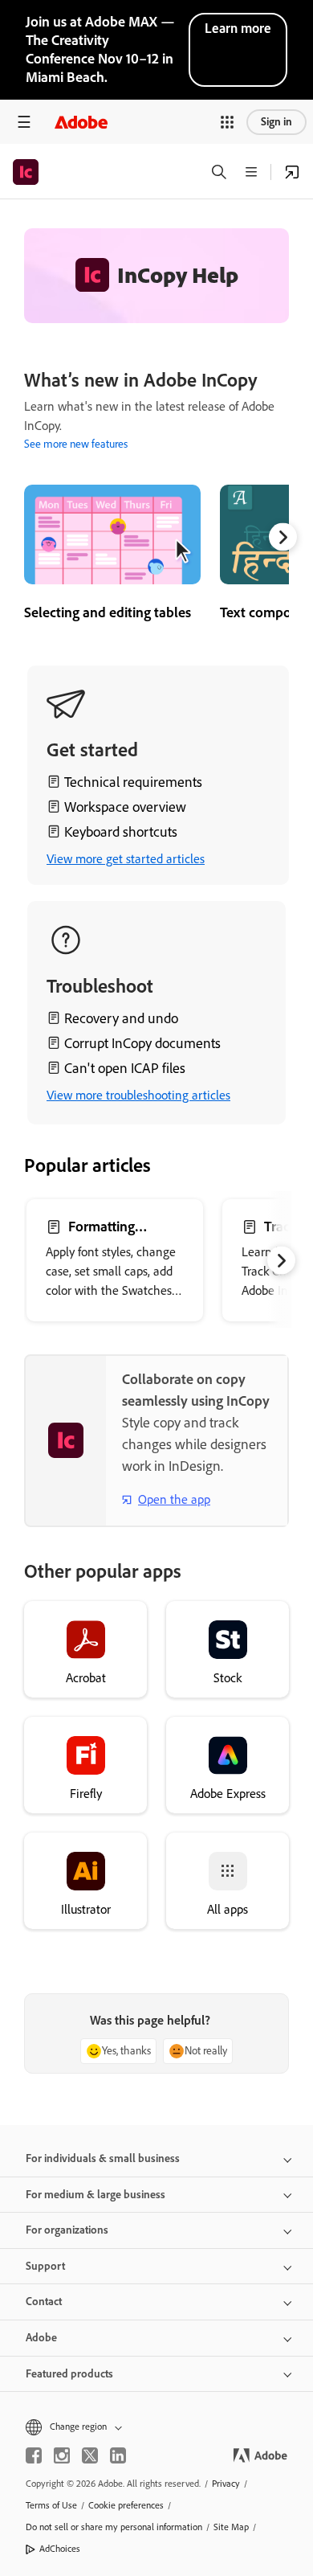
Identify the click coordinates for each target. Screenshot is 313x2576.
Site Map (231, 2527)
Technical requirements (133, 782)
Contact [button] (44, 2302)
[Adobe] (81, 122)
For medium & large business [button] (96, 2195)
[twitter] (90, 2455)
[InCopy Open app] (292, 172)
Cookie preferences (126, 2505)
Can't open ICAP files (125, 1068)
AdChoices (60, 2549)
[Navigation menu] (24, 122)
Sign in (276, 122)
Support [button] (45, 2266)
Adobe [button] (41, 2338)
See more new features (76, 444)
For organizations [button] (67, 2230)
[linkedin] (118, 2455)
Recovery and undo (121, 1018)
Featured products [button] (69, 2374)
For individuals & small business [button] (103, 2158)
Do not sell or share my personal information (114, 2527)
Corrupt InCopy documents (142, 1043)
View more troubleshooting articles (138, 1095)
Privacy (226, 2484)
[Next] (283, 537)
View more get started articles (126, 859)
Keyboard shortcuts (121, 832)
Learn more (238, 28)
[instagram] (62, 2455)
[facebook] (34, 2455)
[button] (227, 122)
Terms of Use (51, 2505)
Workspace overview (125, 807)
